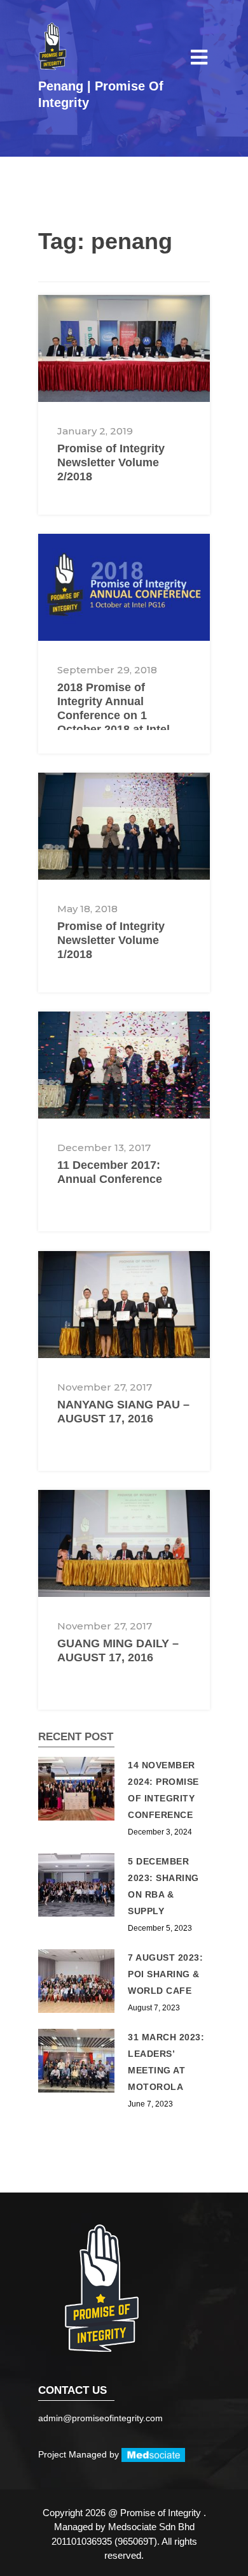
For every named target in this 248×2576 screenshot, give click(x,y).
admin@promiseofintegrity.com (100, 2418)
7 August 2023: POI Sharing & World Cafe (165, 1974)
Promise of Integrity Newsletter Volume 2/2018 (111, 462)
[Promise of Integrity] (52, 46)
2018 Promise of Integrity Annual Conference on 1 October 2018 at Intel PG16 (114, 715)
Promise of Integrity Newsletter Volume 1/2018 (111, 940)
